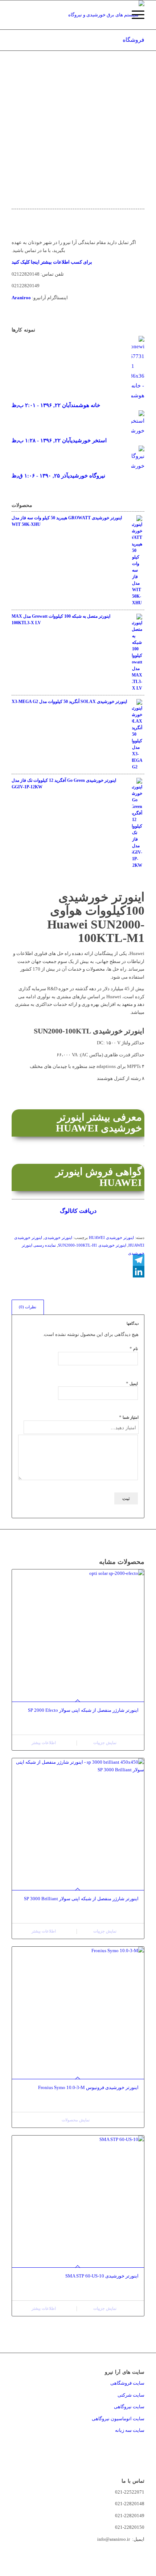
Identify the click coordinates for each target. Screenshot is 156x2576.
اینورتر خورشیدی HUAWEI (111, 1238)
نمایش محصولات (76, 2120)
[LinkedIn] (78, 1272)
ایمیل (132, 1383)
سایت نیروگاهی (129, 2407)
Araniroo (21, 298)
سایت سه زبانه (129, 2430)
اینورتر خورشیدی (58, 1238)
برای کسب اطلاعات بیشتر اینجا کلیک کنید (52, 262)
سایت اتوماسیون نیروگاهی (118, 2419)
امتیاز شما (129, 1417)
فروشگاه (134, 40)
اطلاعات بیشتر (44, 1743)
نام (134, 1348)
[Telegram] (78, 1260)
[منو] (134, 15)
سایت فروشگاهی (127, 2383)
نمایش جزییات (105, 1743)
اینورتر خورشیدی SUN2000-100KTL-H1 (92, 1245)
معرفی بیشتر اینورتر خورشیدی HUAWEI (99, 1123)
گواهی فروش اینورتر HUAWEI (99, 1177)
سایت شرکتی (131, 2395)
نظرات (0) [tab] (28, 1307)
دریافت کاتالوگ (78, 1211)
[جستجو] (117, 15)
